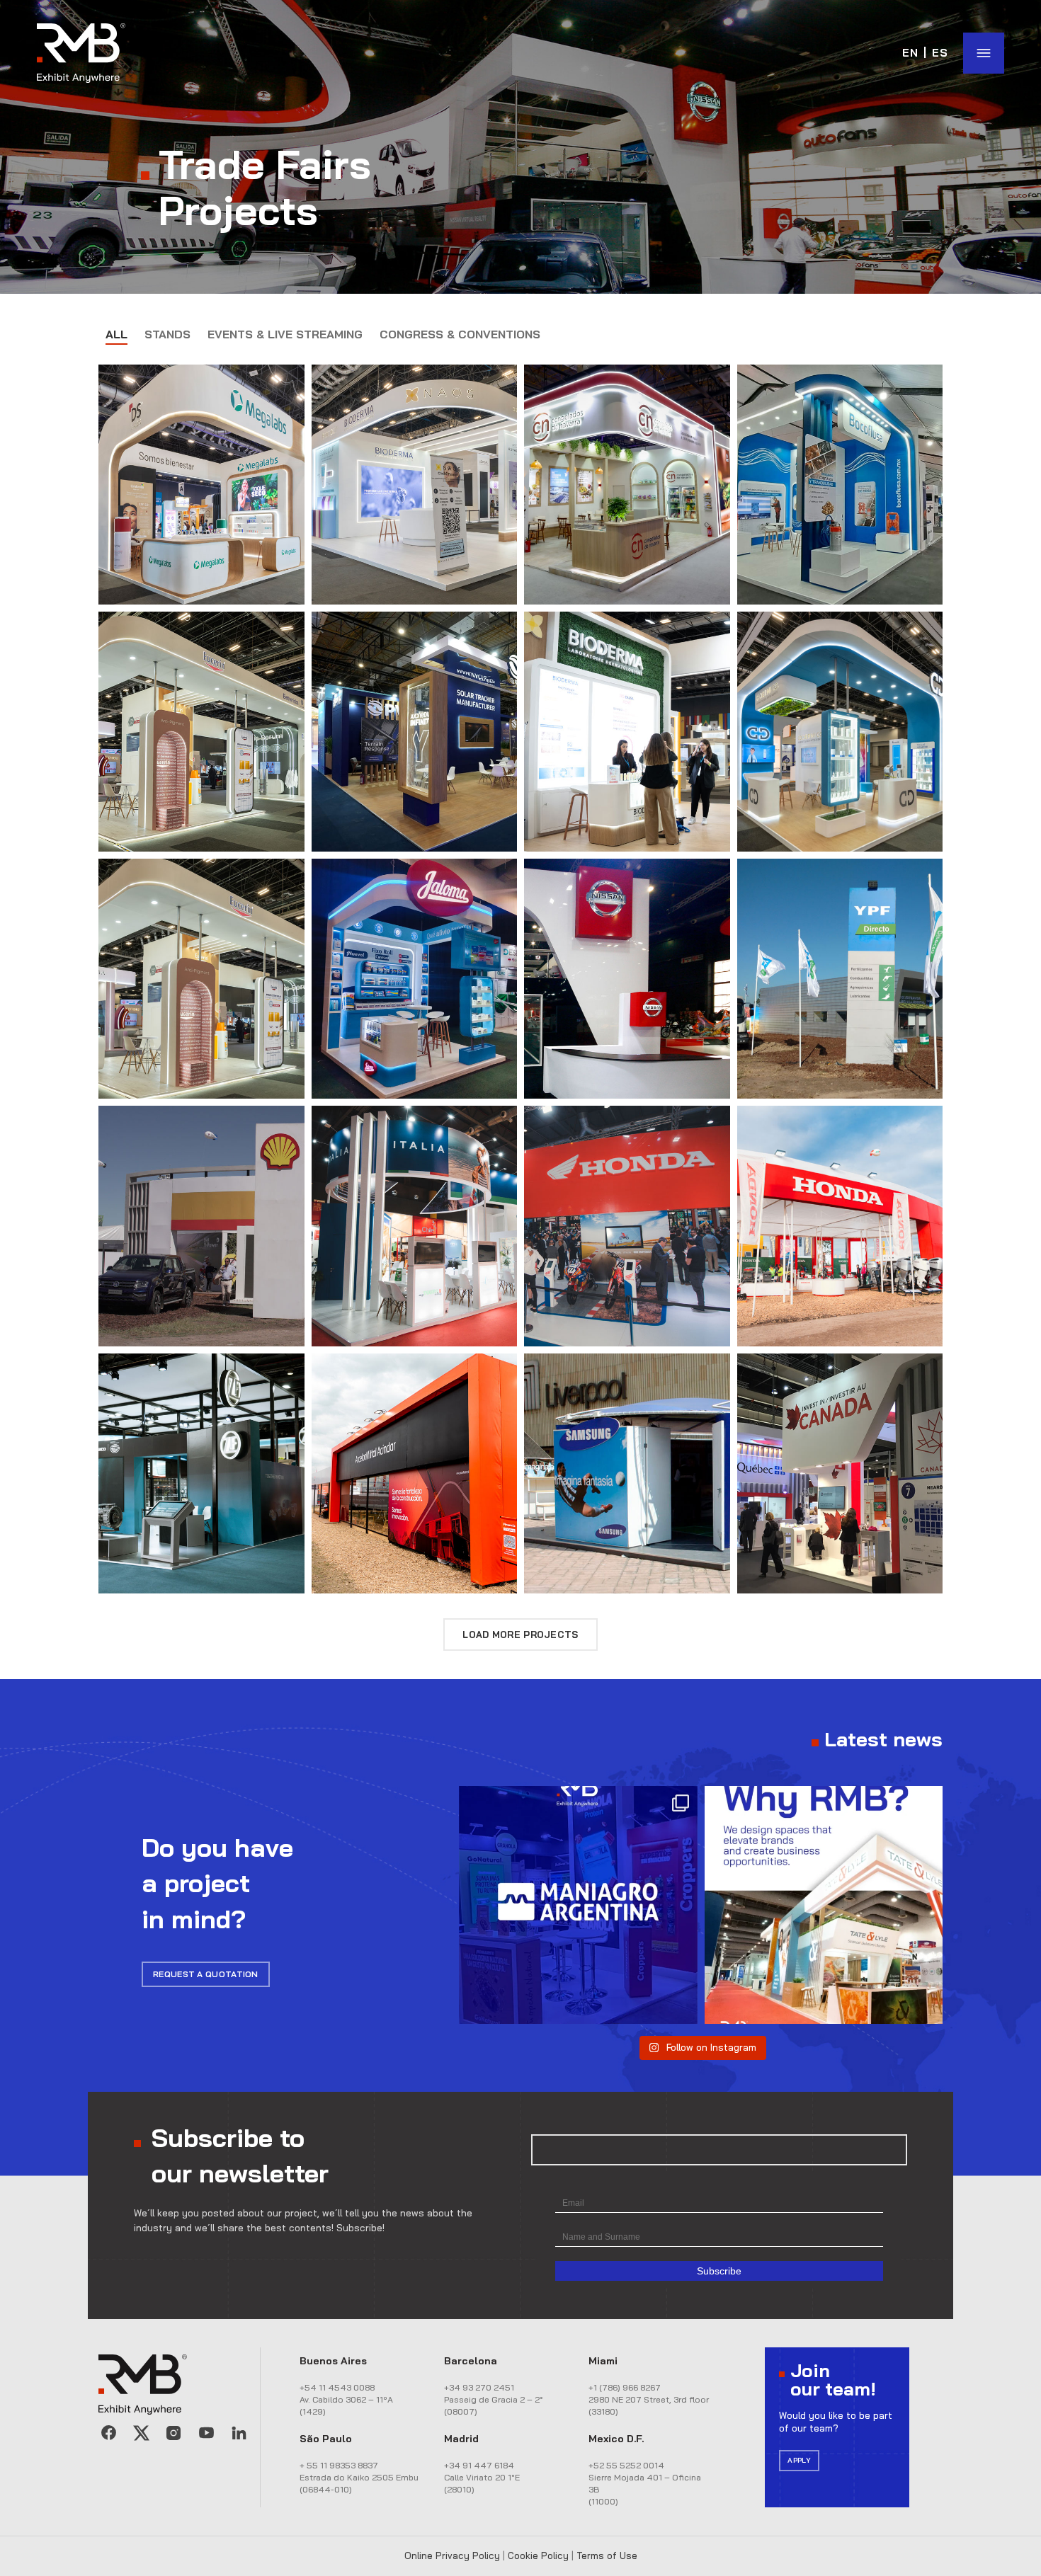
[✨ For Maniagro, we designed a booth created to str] (578, 1905)
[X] (141, 2433)
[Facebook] (108, 2433)
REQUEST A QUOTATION (206, 1974)
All (116, 334)
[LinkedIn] (239, 2433)
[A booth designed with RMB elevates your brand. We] (824, 1905)
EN (911, 53)
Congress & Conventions (460, 334)
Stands (167, 334)
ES (941, 53)
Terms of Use (607, 2555)
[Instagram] (173, 2433)
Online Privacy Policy (452, 2555)
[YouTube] (206, 2433)
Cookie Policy (538, 2555)
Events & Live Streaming (285, 334)
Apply (799, 2460)
